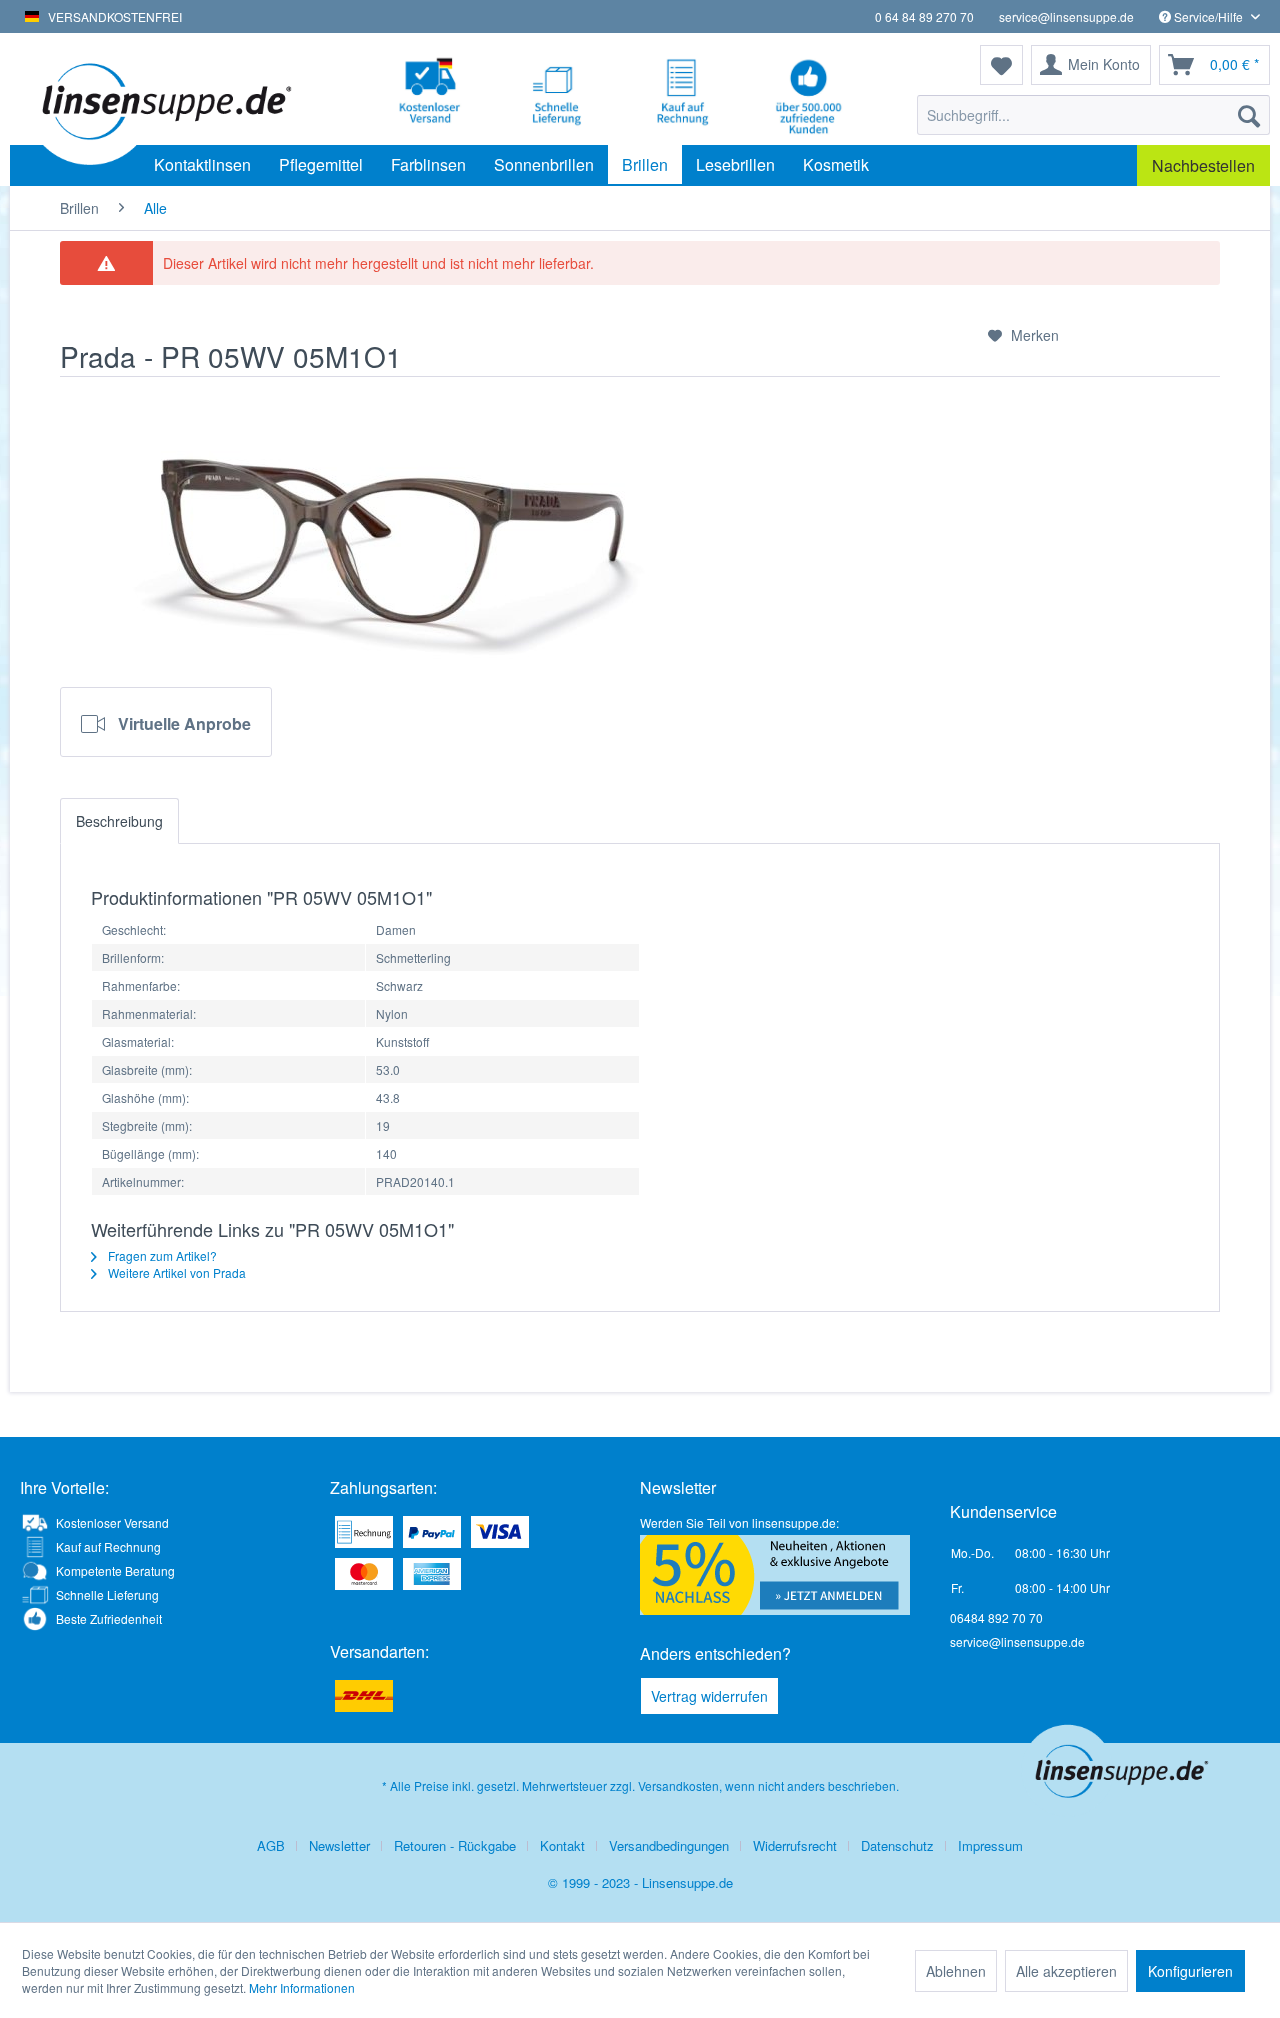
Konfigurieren (1190, 1971)
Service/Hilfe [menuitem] (1208, 16)
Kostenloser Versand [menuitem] (112, 1522)
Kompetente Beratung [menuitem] (115, 1570)
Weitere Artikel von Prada (175, 1272)
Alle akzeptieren (1066, 1971)
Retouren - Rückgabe (455, 1845)
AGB (271, 1845)
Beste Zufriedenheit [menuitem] (109, 1618)
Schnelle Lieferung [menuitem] (107, 1594)
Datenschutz (897, 1845)
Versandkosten (678, 1785)
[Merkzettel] (1001, 65)
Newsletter (339, 1845)
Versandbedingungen (669, 1845)
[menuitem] (1093, 115)
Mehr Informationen (302, 1987)
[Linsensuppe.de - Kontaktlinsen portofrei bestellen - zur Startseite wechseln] (164, 100)
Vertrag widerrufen (709, 1696)
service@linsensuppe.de (1066, 16)
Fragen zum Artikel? (161, 1255)
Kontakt (562, 1845)
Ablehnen (956, 1971)
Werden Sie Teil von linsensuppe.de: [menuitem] (739, 1522)
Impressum (990, 1845)
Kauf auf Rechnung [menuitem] (108, 1546)
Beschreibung (119, 821)
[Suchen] (1249, 115)
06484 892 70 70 (996, 1617)
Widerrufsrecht (795, 1845)
